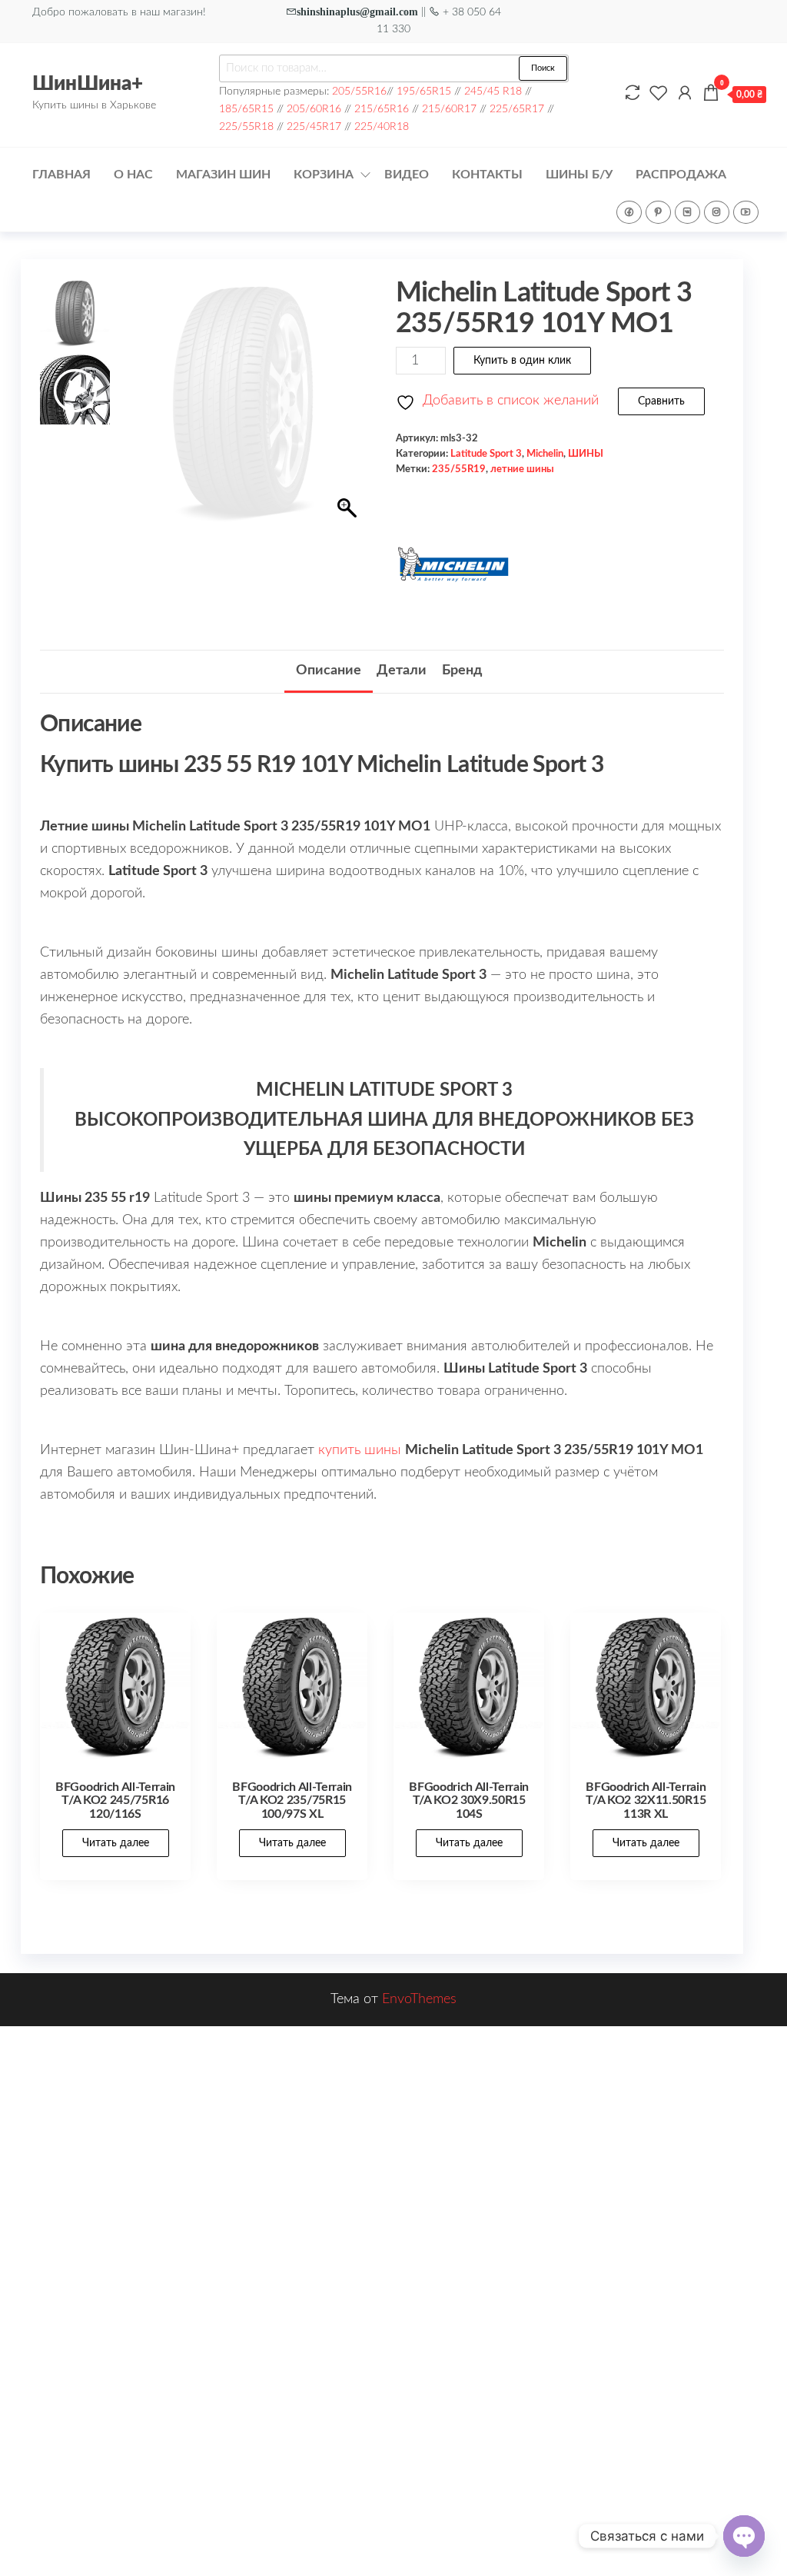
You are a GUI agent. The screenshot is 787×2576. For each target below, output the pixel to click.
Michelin (545, 454)
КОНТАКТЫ (487, 175)
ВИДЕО (407, 175)
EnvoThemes (419, 1999)
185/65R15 (246, 109)
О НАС (133, 175)
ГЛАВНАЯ (61, 175)
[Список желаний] (659, 94)
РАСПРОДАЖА (681, 175)
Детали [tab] (402, 671)
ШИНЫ (586, 454)
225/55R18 (246, 126)
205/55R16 (359, 91)
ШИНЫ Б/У (579, 175)
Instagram (717, 212)
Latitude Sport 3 (486, 454)
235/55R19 (459, 469)
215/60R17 (449, 109)
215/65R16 (382, 109)
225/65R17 (517, 109)
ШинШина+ (88, 84)
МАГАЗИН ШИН (223, 175)
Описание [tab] (329, 671)
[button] (349, 411)
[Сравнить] (633, 94)
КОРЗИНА (324, 175)
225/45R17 (314, 126)
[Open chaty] (744, 2536)
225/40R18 (382, 126)
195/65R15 (424, 91)
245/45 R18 (493, 91)
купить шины (360, 1450)
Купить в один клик (522, 361)
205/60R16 (314, 109)
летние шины (522, 469)
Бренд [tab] (462, 671)
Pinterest (658, 212)
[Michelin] (453, 564)
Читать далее (116, 1843)
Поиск (543, 68)
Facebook (629, 212)
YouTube (746, 212)
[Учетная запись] (685, 94)
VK (687, 212)
